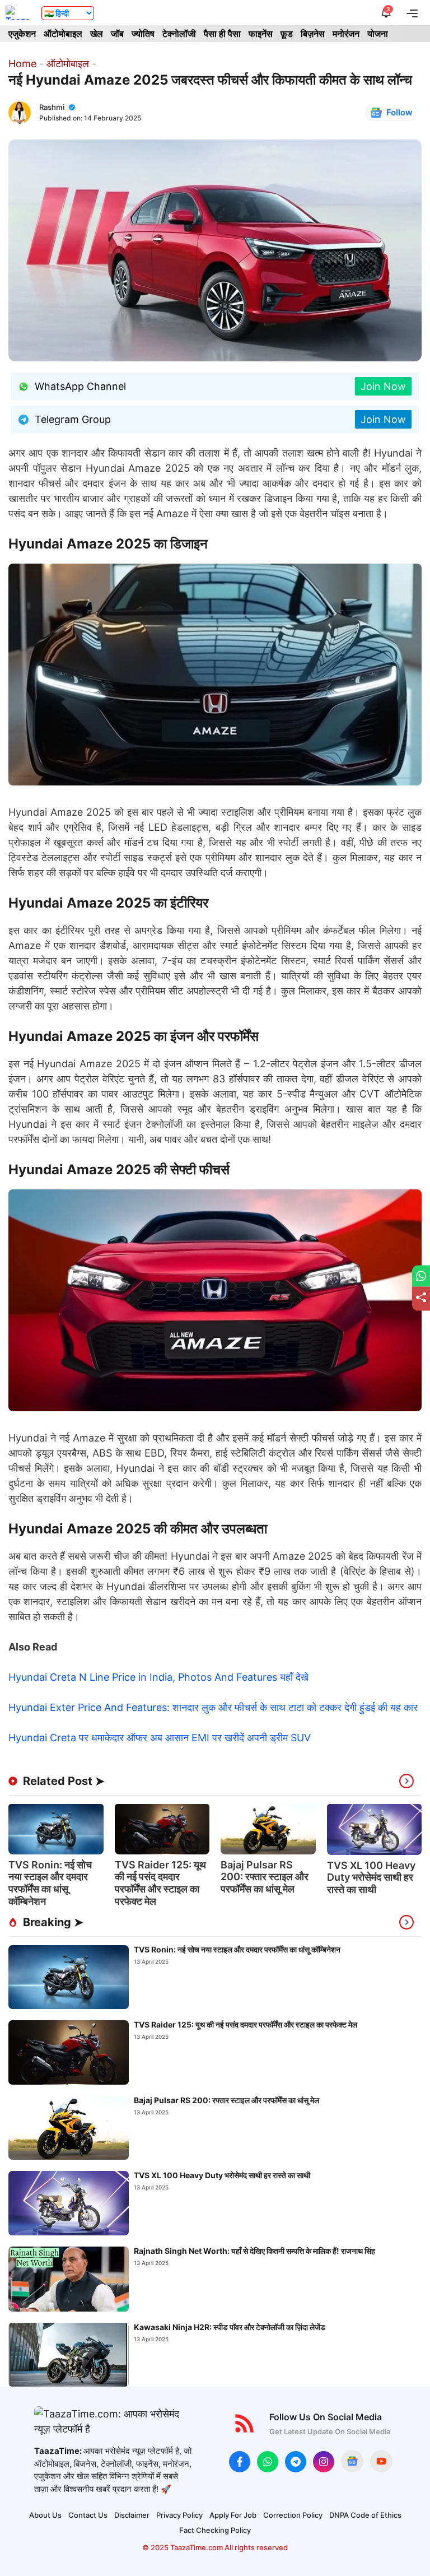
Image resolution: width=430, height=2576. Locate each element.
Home (22, 64)
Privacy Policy (179, 2515)
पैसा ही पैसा (222, 34)
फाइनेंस (261, 34)
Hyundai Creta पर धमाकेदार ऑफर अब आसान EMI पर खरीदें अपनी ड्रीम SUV (160, 1738)
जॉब (117, 34)
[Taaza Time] (18, 13)
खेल (97, 34)
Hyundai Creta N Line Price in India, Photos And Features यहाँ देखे (158, 1677)
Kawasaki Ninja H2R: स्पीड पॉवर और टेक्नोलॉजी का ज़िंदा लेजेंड (230, 2327)
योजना (378, 34)
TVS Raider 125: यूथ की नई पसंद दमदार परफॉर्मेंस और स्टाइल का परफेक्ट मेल (160, 1883)
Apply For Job (233, 2515)
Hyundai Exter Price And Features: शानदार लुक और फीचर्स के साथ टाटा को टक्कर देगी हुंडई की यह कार (213, 1707)
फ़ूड (287, 34)
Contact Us (88, 2515)
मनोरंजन (346, 34)
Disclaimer (132, 2515)
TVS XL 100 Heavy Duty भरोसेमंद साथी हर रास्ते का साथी (371, 1877)
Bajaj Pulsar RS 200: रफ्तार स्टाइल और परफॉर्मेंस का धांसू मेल (265, 1877)
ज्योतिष (143, 34)
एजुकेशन (22, 34)
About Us (45, 2515)
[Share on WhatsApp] (421, 1276)
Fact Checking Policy (215, 2530)
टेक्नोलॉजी (179, 34)
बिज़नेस (313, 34)
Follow (399, 112)
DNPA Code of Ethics (365, 2515)
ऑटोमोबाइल (63, 34)
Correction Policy (293, 2515)
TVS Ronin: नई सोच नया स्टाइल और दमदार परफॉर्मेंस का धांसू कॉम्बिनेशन (50, 1883)
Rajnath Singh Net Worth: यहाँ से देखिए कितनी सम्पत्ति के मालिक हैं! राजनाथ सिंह (254, 2251)
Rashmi (52, 107)
